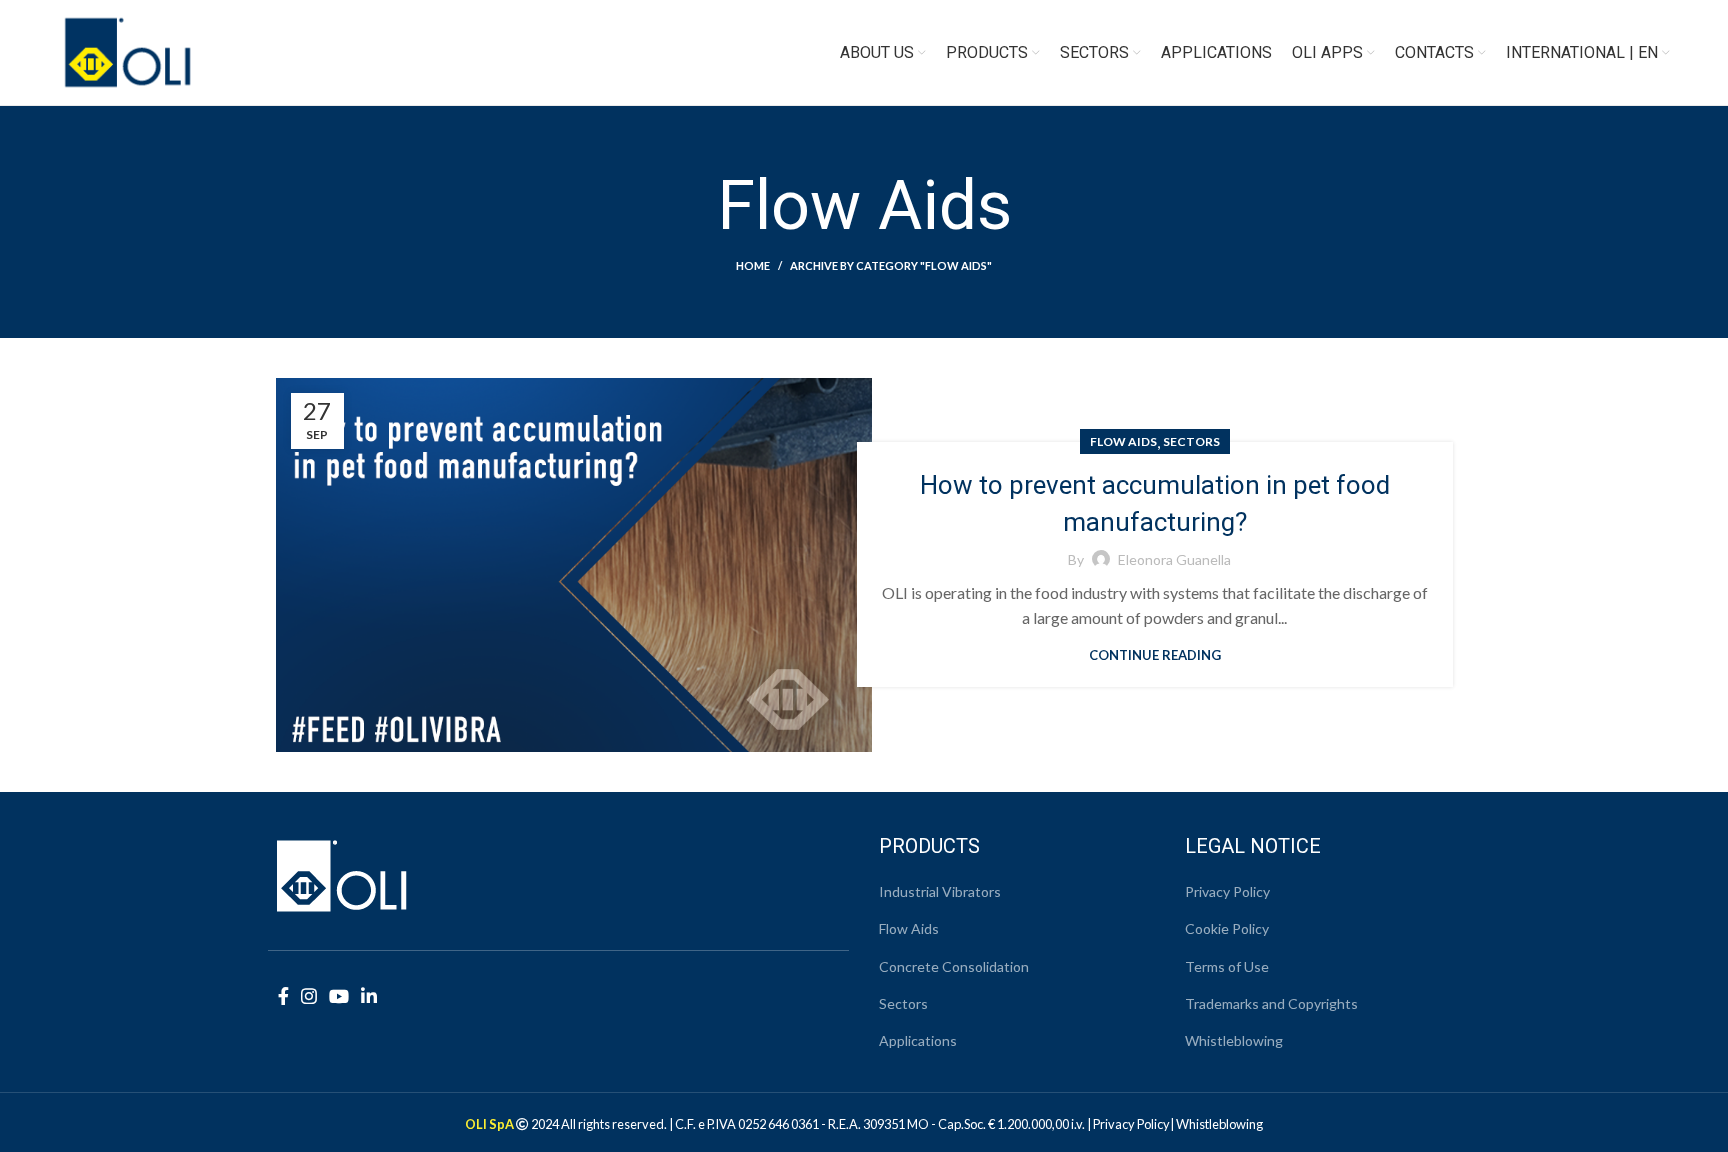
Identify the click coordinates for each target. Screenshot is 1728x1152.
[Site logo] (128, 50)
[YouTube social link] (339, 996)
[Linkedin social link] (369, 996)
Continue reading (1155, 655)
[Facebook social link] (283, 996)
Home (753, 265)
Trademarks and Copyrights (1271, 1003)
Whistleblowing (1234, 1040)
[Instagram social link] (309, 996)
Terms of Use (1227, 966)
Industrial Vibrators (940, 891)
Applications (918, 1040)
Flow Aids (1123, 441)
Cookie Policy (1227, 928)
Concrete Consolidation (954, 966)
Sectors (1191, 441)
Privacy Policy (1227, 891)
